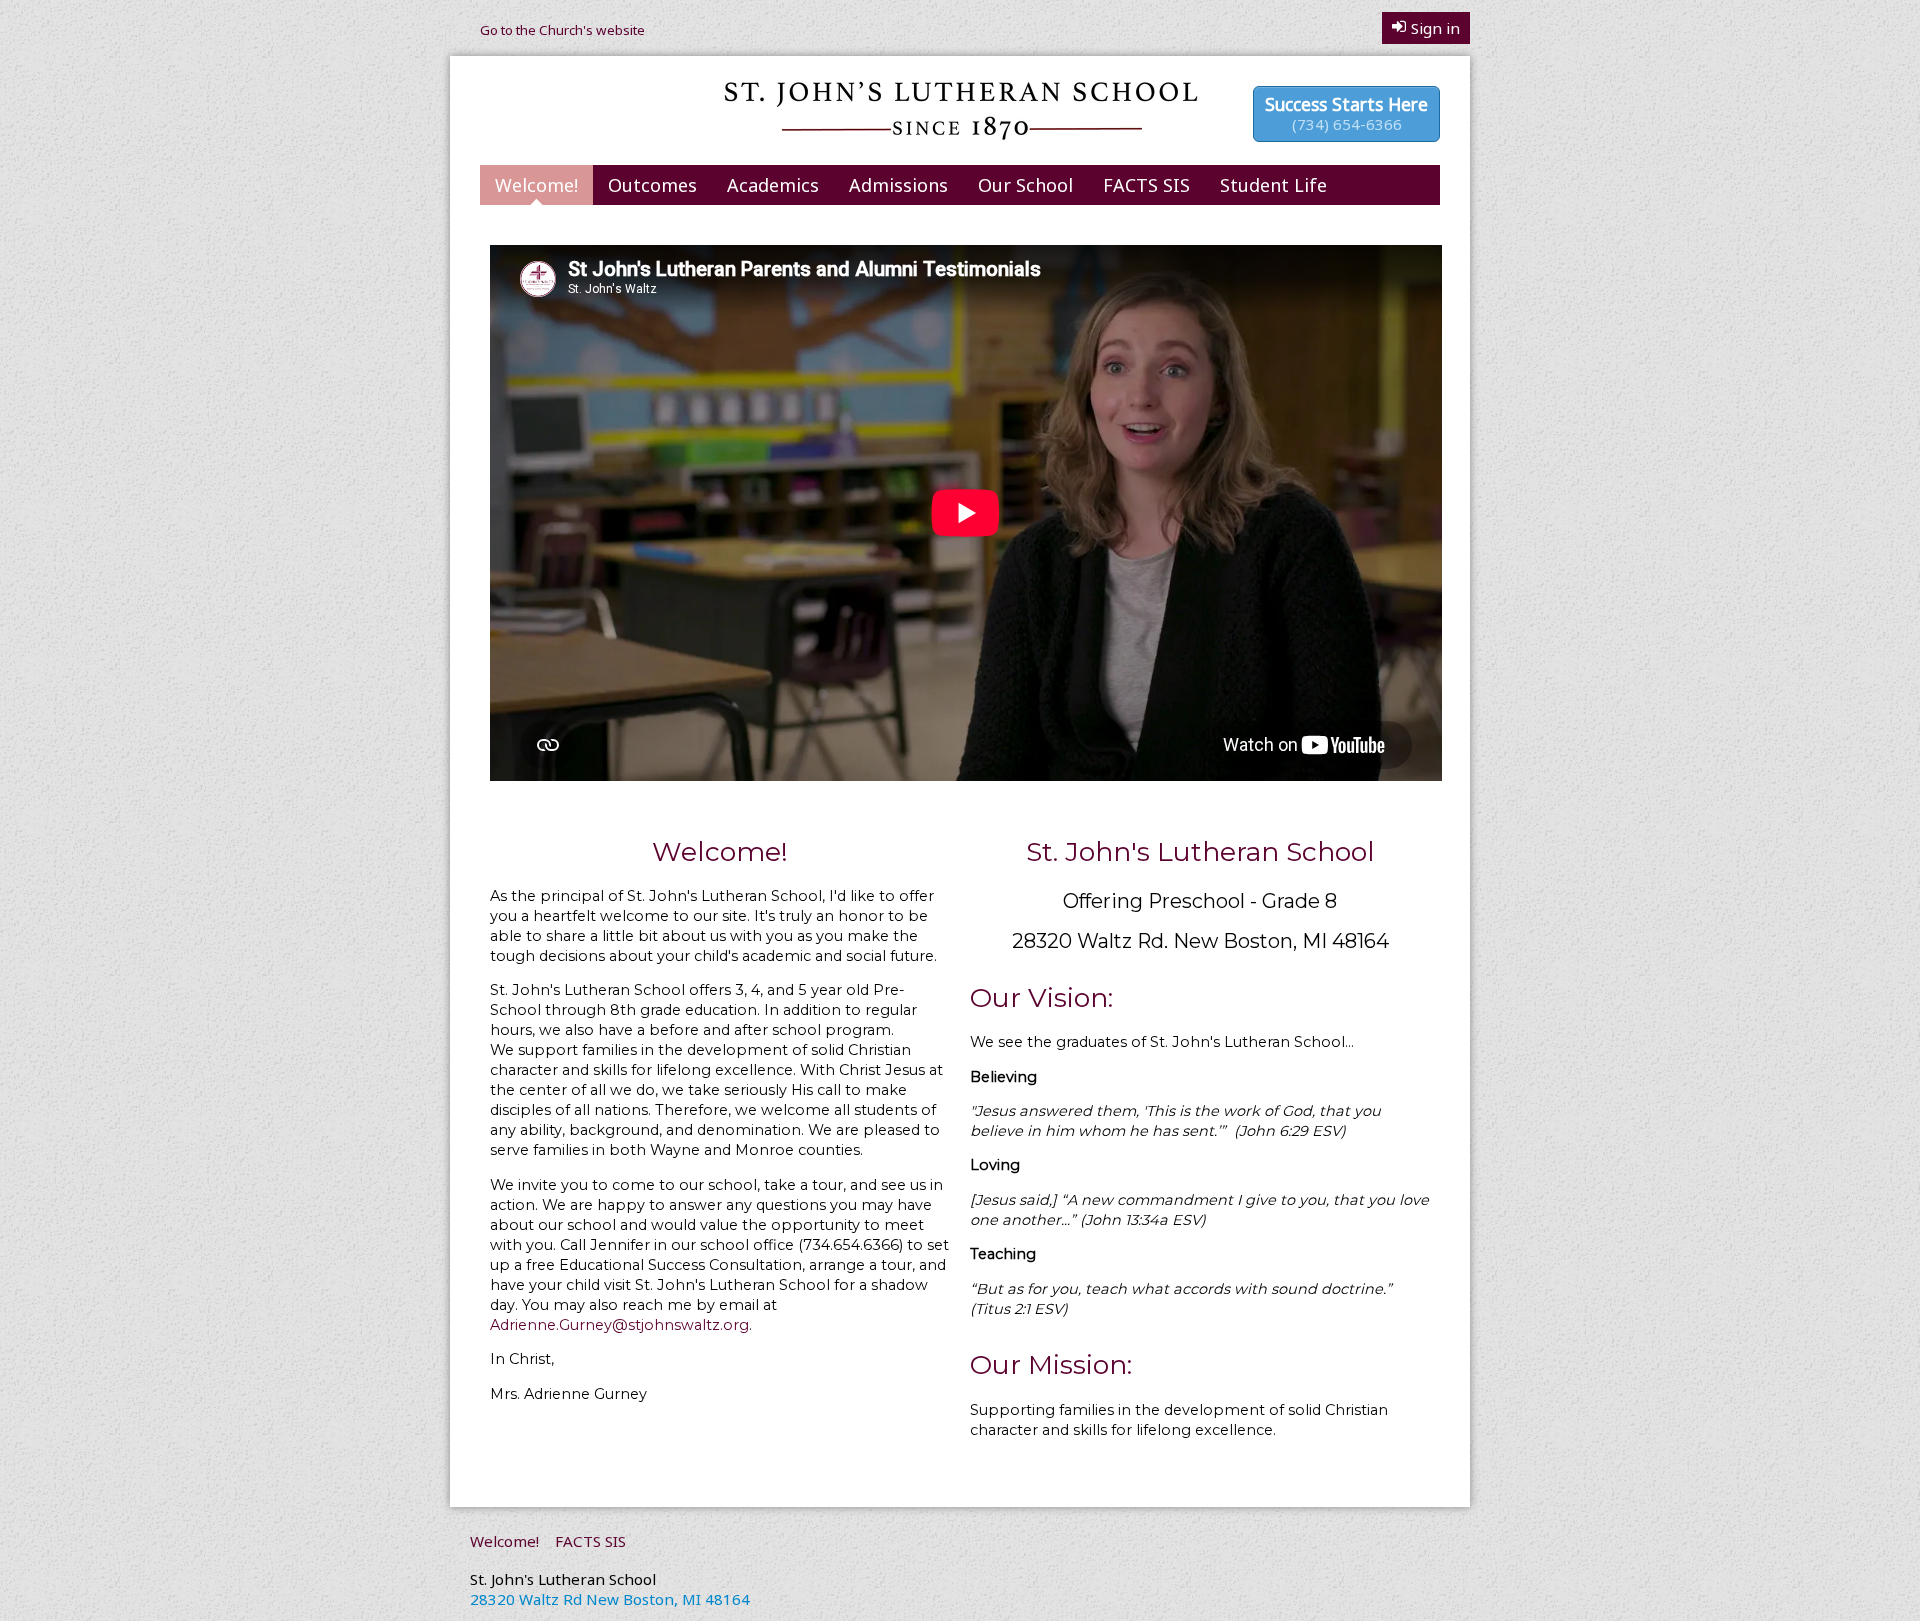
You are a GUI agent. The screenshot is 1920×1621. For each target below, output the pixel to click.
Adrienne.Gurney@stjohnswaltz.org (619, 1325)
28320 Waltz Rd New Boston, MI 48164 (610, 1599)
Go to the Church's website (562, 30)
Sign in (1435, 28)
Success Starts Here (1346, 113)
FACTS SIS (1146, 185)
